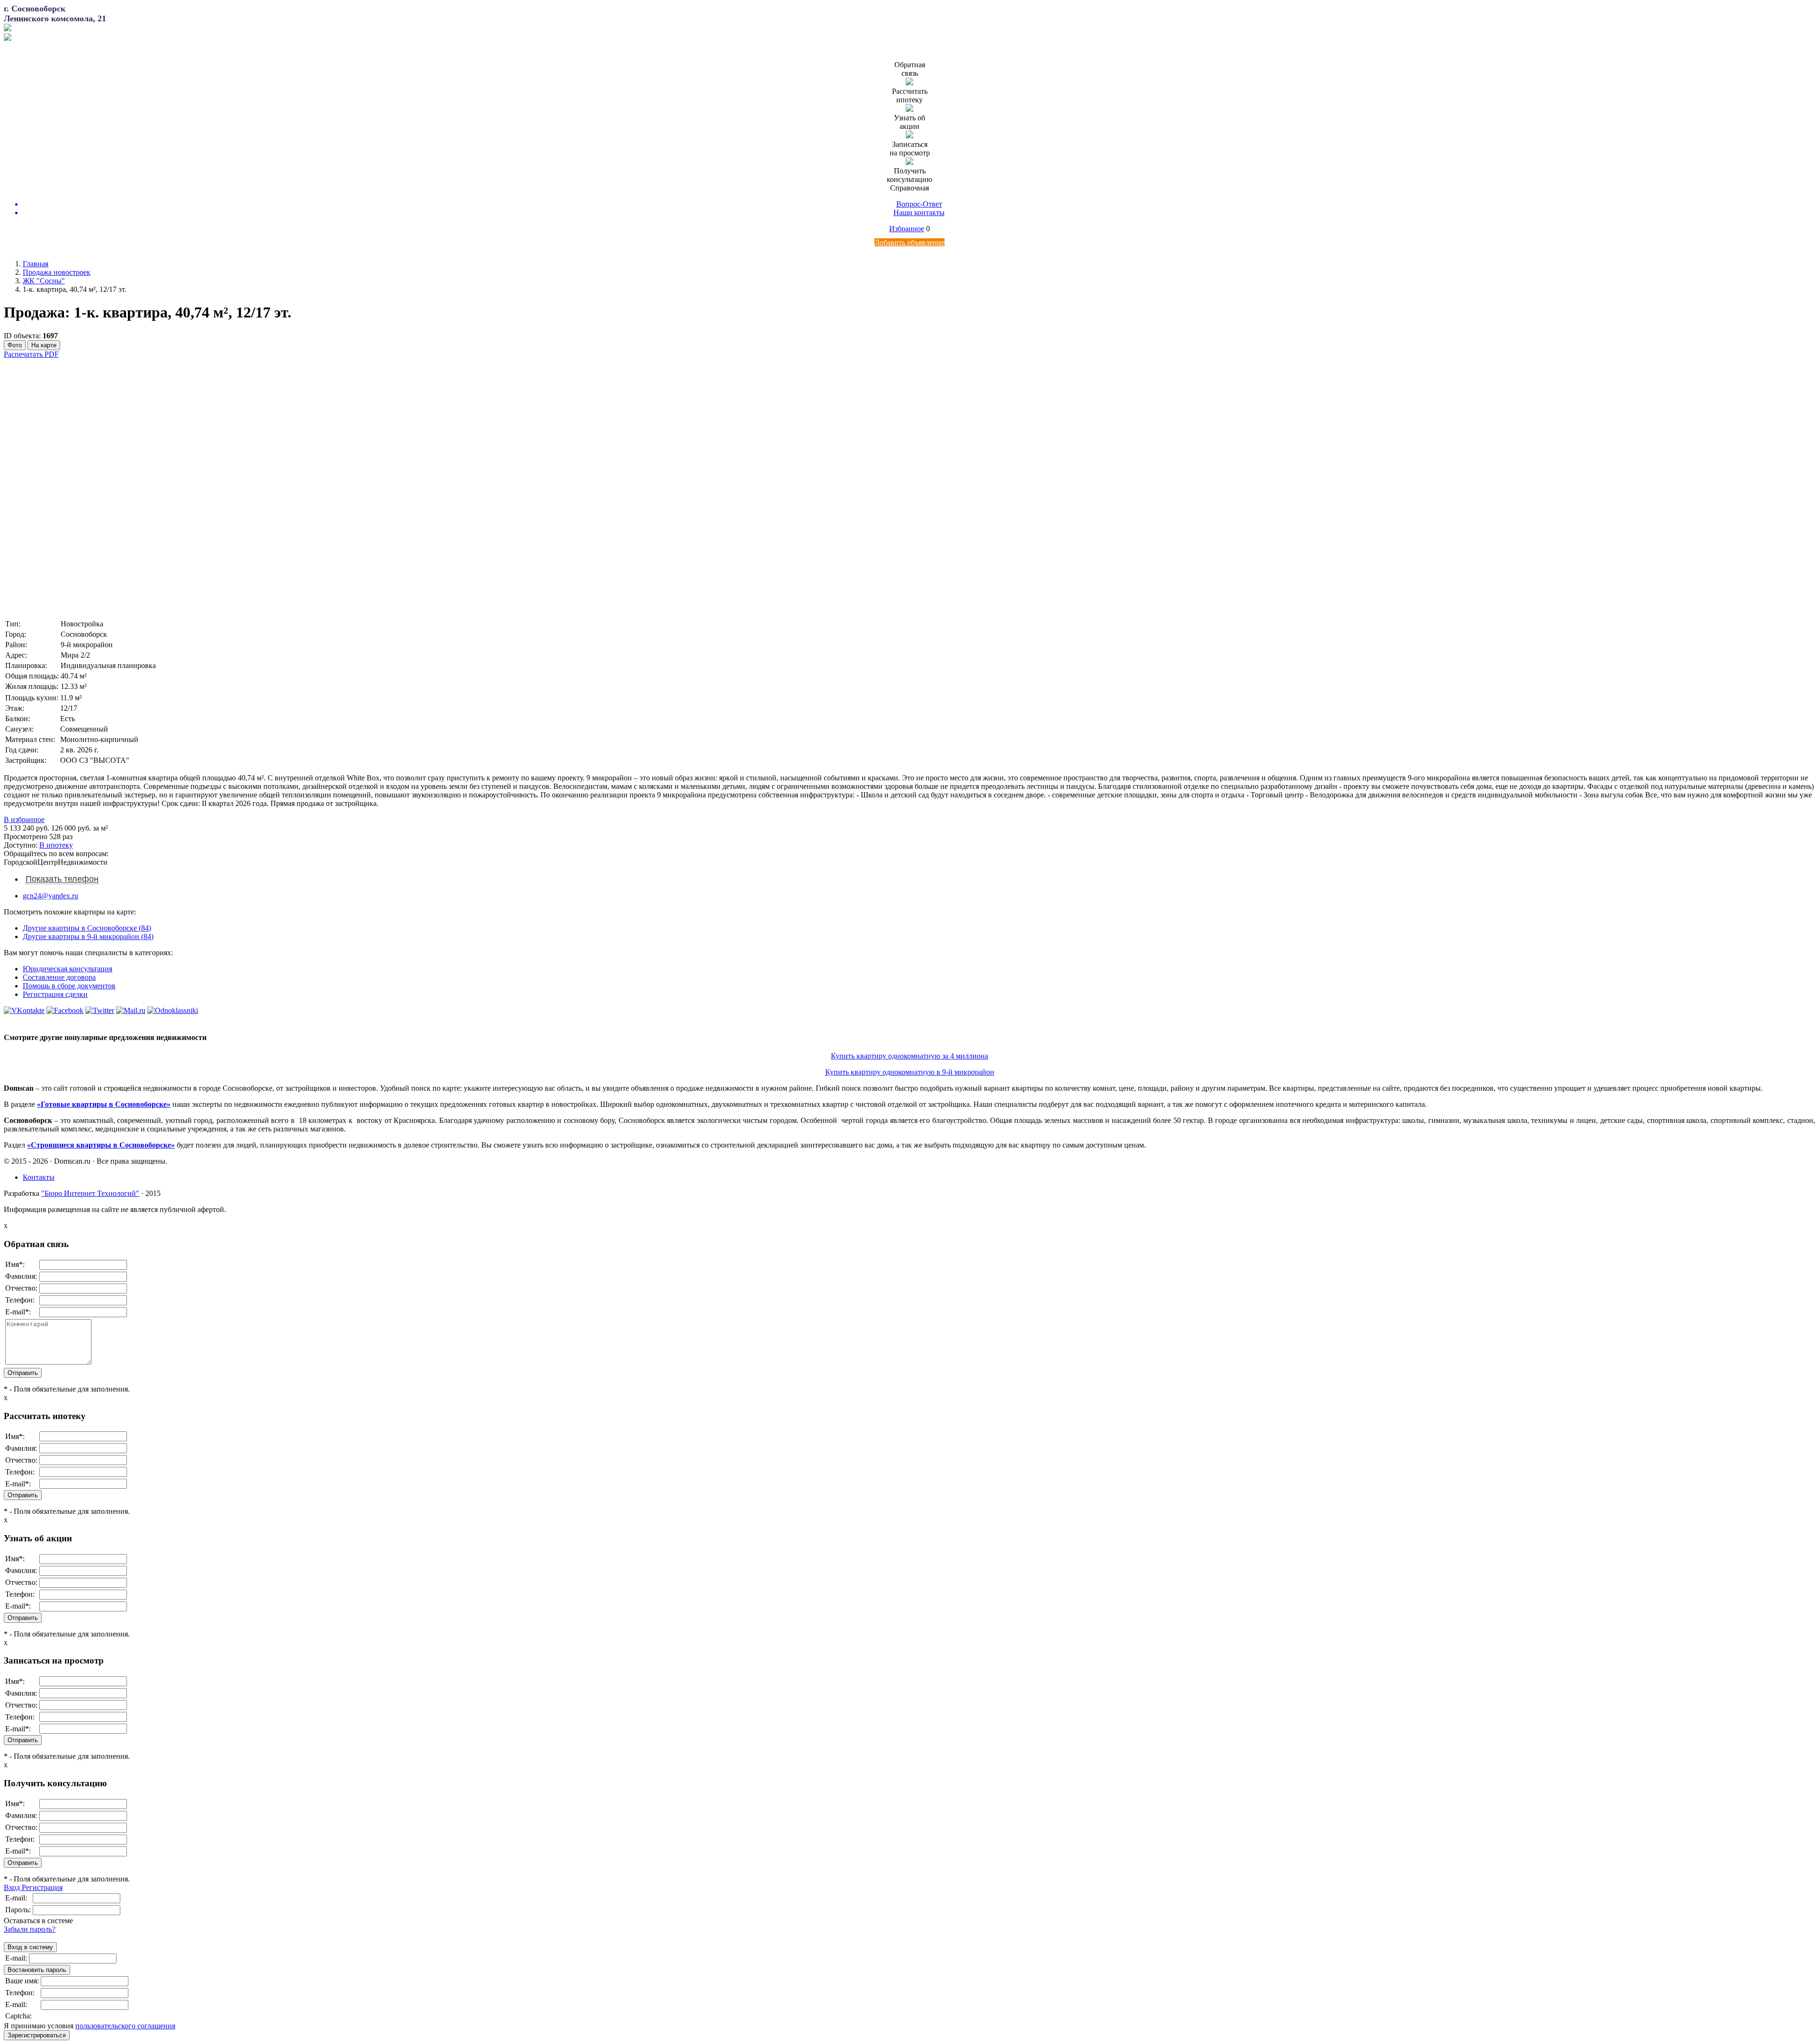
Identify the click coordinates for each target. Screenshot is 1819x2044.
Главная (36, 264)
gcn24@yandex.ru (50, 896)
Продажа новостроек (57, 272)
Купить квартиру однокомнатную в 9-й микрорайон (910, 1072)
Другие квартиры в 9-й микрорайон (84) (88, 936)
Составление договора (59, 977)
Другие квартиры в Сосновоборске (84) (87, 928)
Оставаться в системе (38, 1921)
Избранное (907, 229)
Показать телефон (62, 879)
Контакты (39, 1177)
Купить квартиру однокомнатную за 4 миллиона (909, 1056)
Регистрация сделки (55, 994)
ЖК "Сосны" (44, 281)
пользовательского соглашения (125, 2026)
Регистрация (42, 1887)
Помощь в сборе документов (69, 986)
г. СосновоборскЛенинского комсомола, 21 (55, 14)
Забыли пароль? (30, 1929)
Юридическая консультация (68, 969)
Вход (13, 1887)
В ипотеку (56, 845)
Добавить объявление (909, 242)
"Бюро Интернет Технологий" (90, 1193)
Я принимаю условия (90, 2026)
